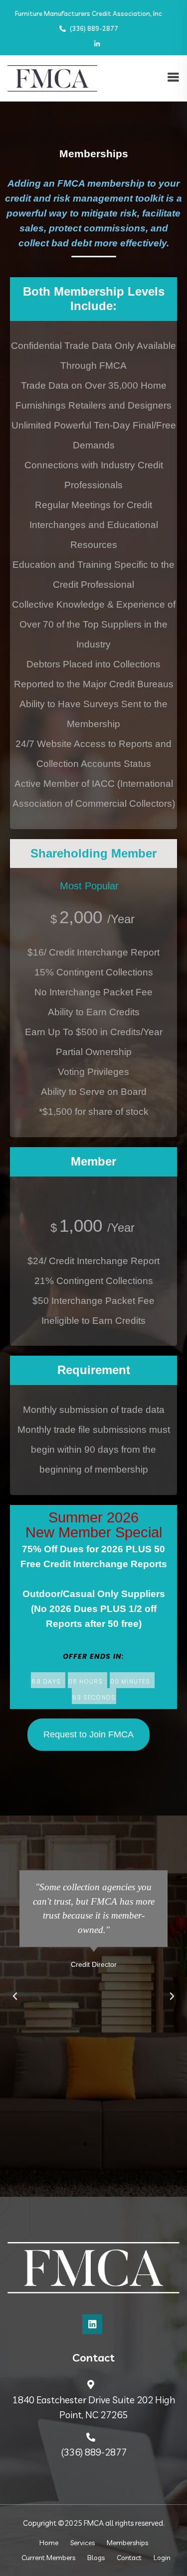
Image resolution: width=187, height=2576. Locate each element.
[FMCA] (52, 77)
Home (49, 2543)
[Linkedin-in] (97, 44)
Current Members (48, 2558)
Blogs (96, 2558)
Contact (129, 2558)
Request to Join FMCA (89, 1734)
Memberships (127, 2543)
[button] (15, 1996)
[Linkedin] (92, 2324)
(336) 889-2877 (93, 28)
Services (83, 2543)
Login (162, 2558)
